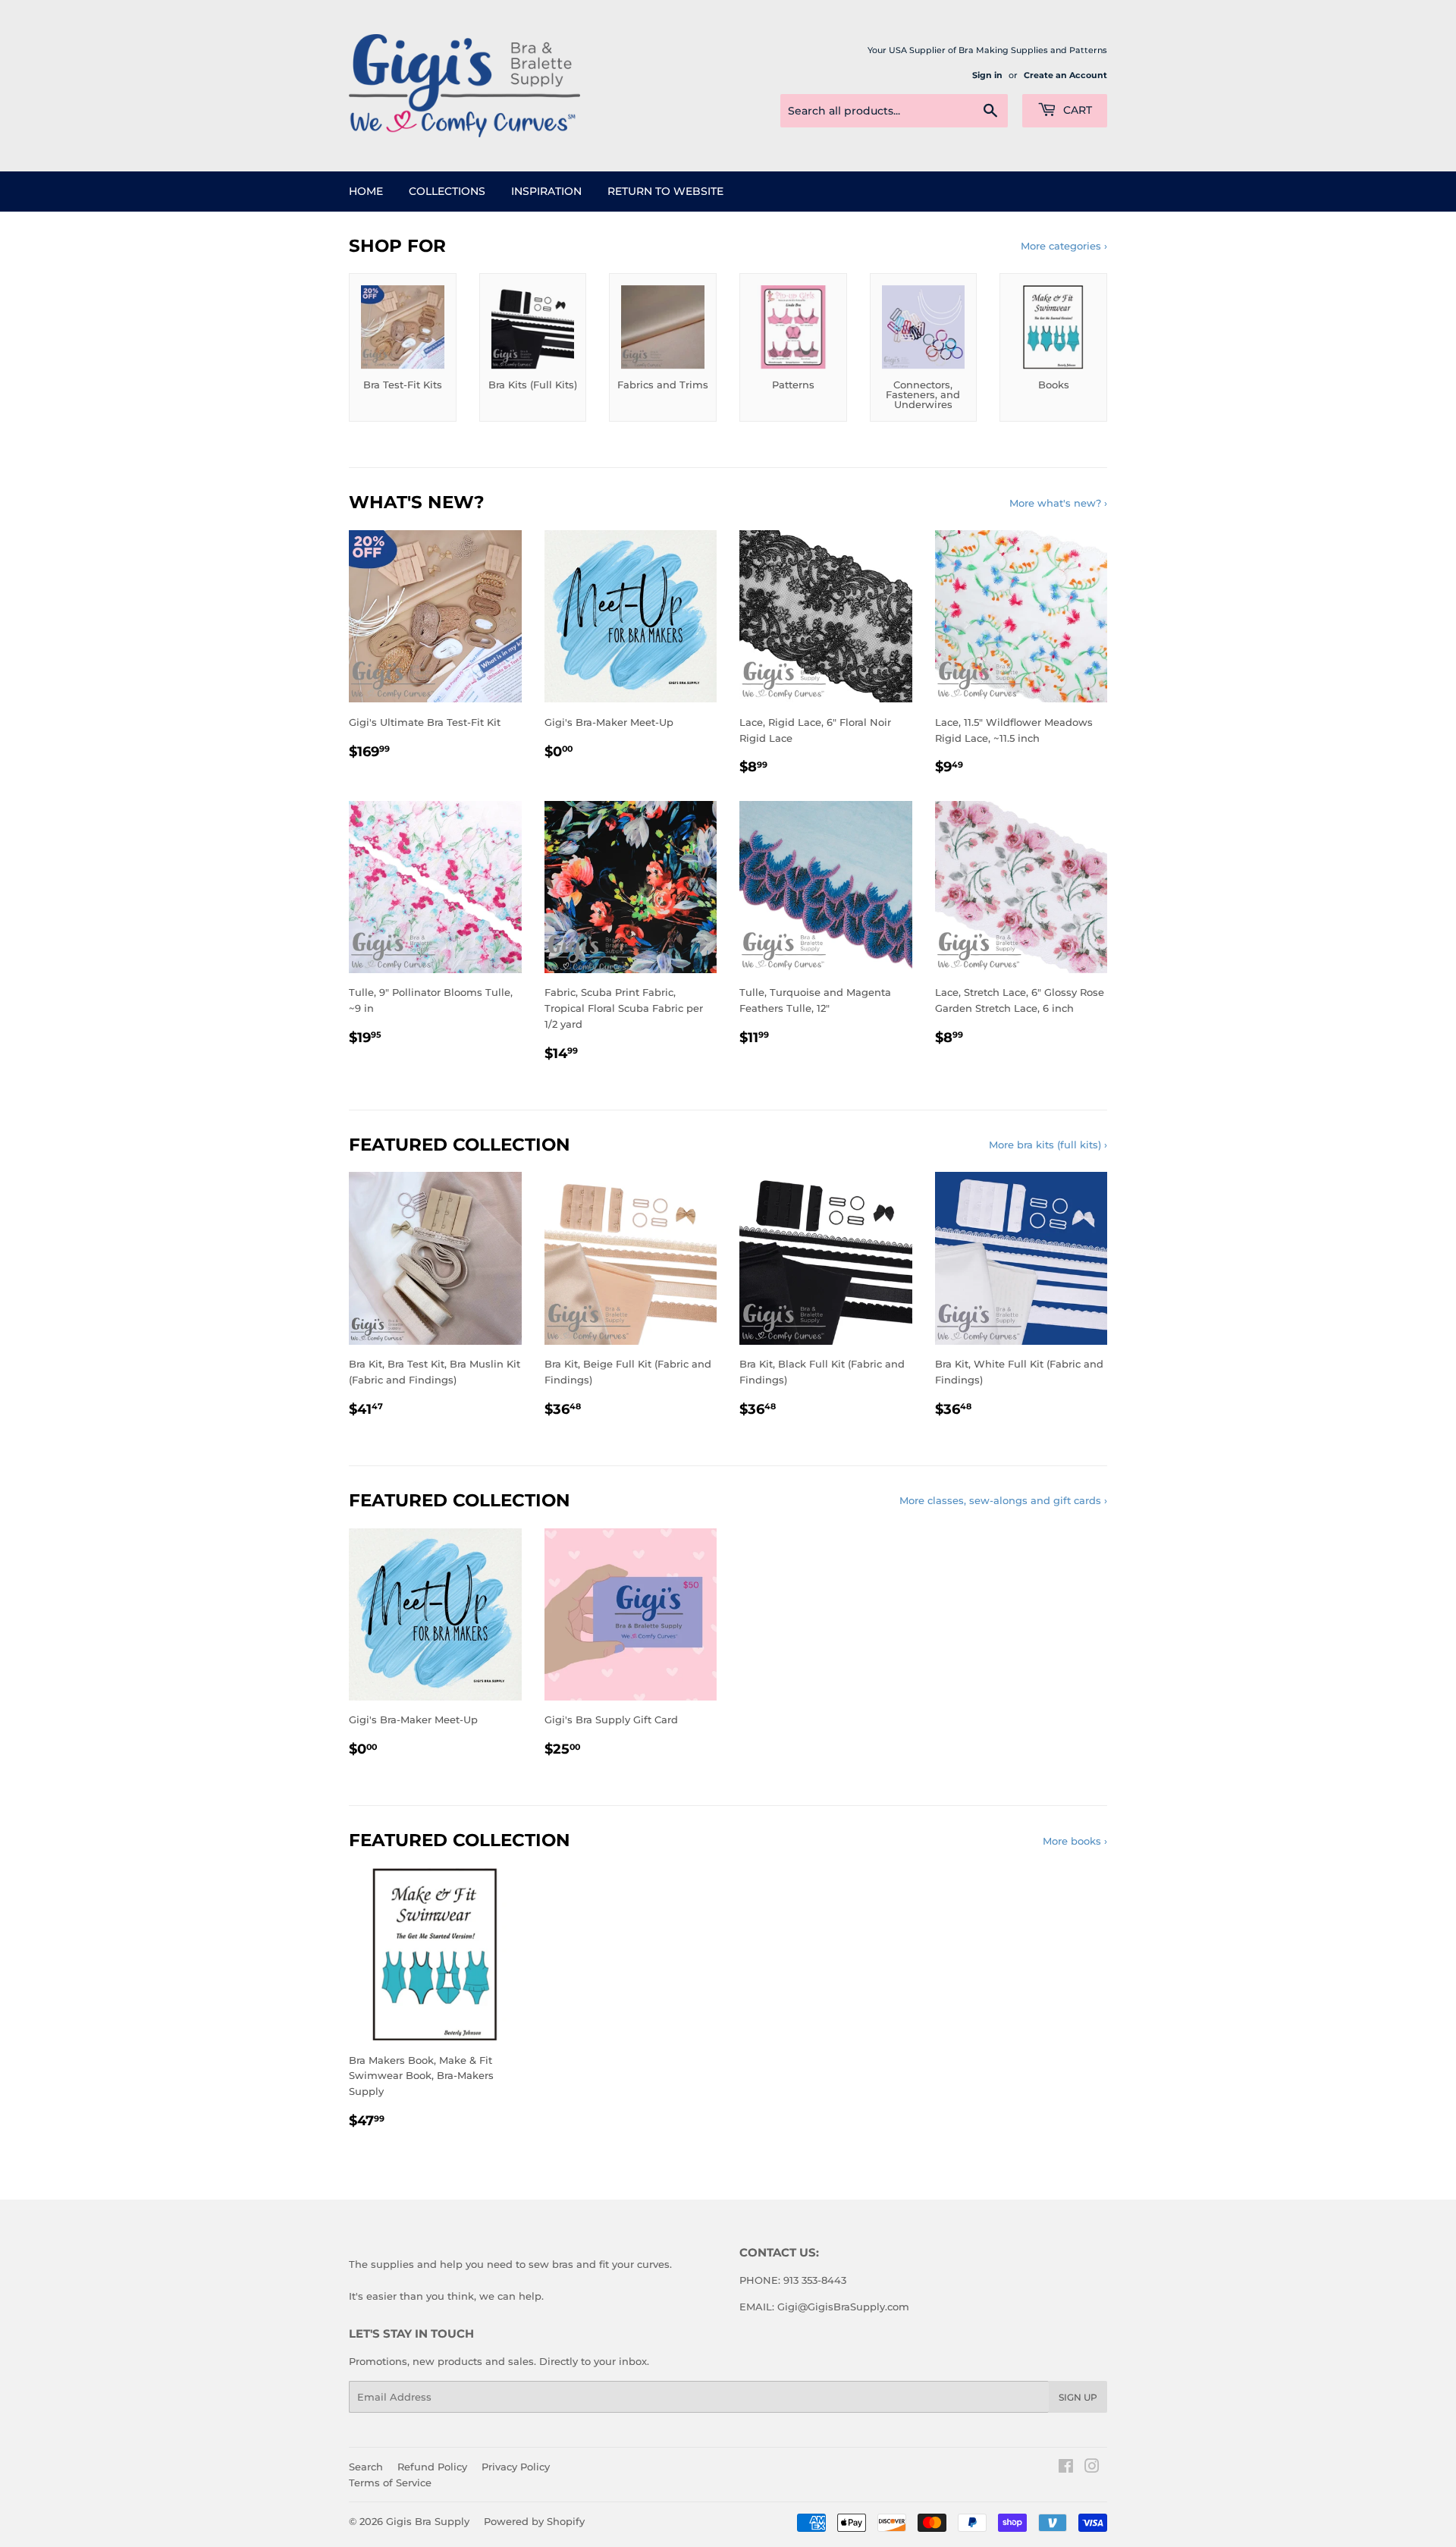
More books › (1075, 1841)
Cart (1076, 110)
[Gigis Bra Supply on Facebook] (1066, 2468)
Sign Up (1078, 2397)
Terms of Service (390, 2483)
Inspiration (546, 191)
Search (366, 2467)
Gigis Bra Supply (428, 2521)
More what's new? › (1058, 503)
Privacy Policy (516, 2467)
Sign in (987, 75)
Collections (447, 191)
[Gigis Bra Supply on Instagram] (1092, 2468)
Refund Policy (432, 2467)
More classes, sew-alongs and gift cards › (1003, 1500)
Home (366, 191)
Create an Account (1065, 75)
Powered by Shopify (534, 2521)
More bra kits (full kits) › (1048, 1145)
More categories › (1064, 246)
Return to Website (665, 191)
